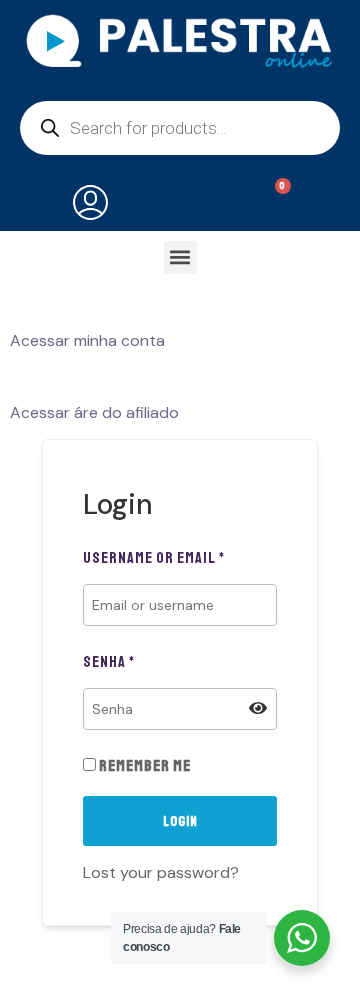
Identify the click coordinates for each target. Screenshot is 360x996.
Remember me (143, 766)
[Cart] (270, 202)
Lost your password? (161, 872)
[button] (180, 257)
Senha (109, 662)
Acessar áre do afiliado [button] (94, 412)
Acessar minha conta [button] (87, 340)
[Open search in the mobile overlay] (180, 128)
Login (180, 821)
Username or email (154, 558)
